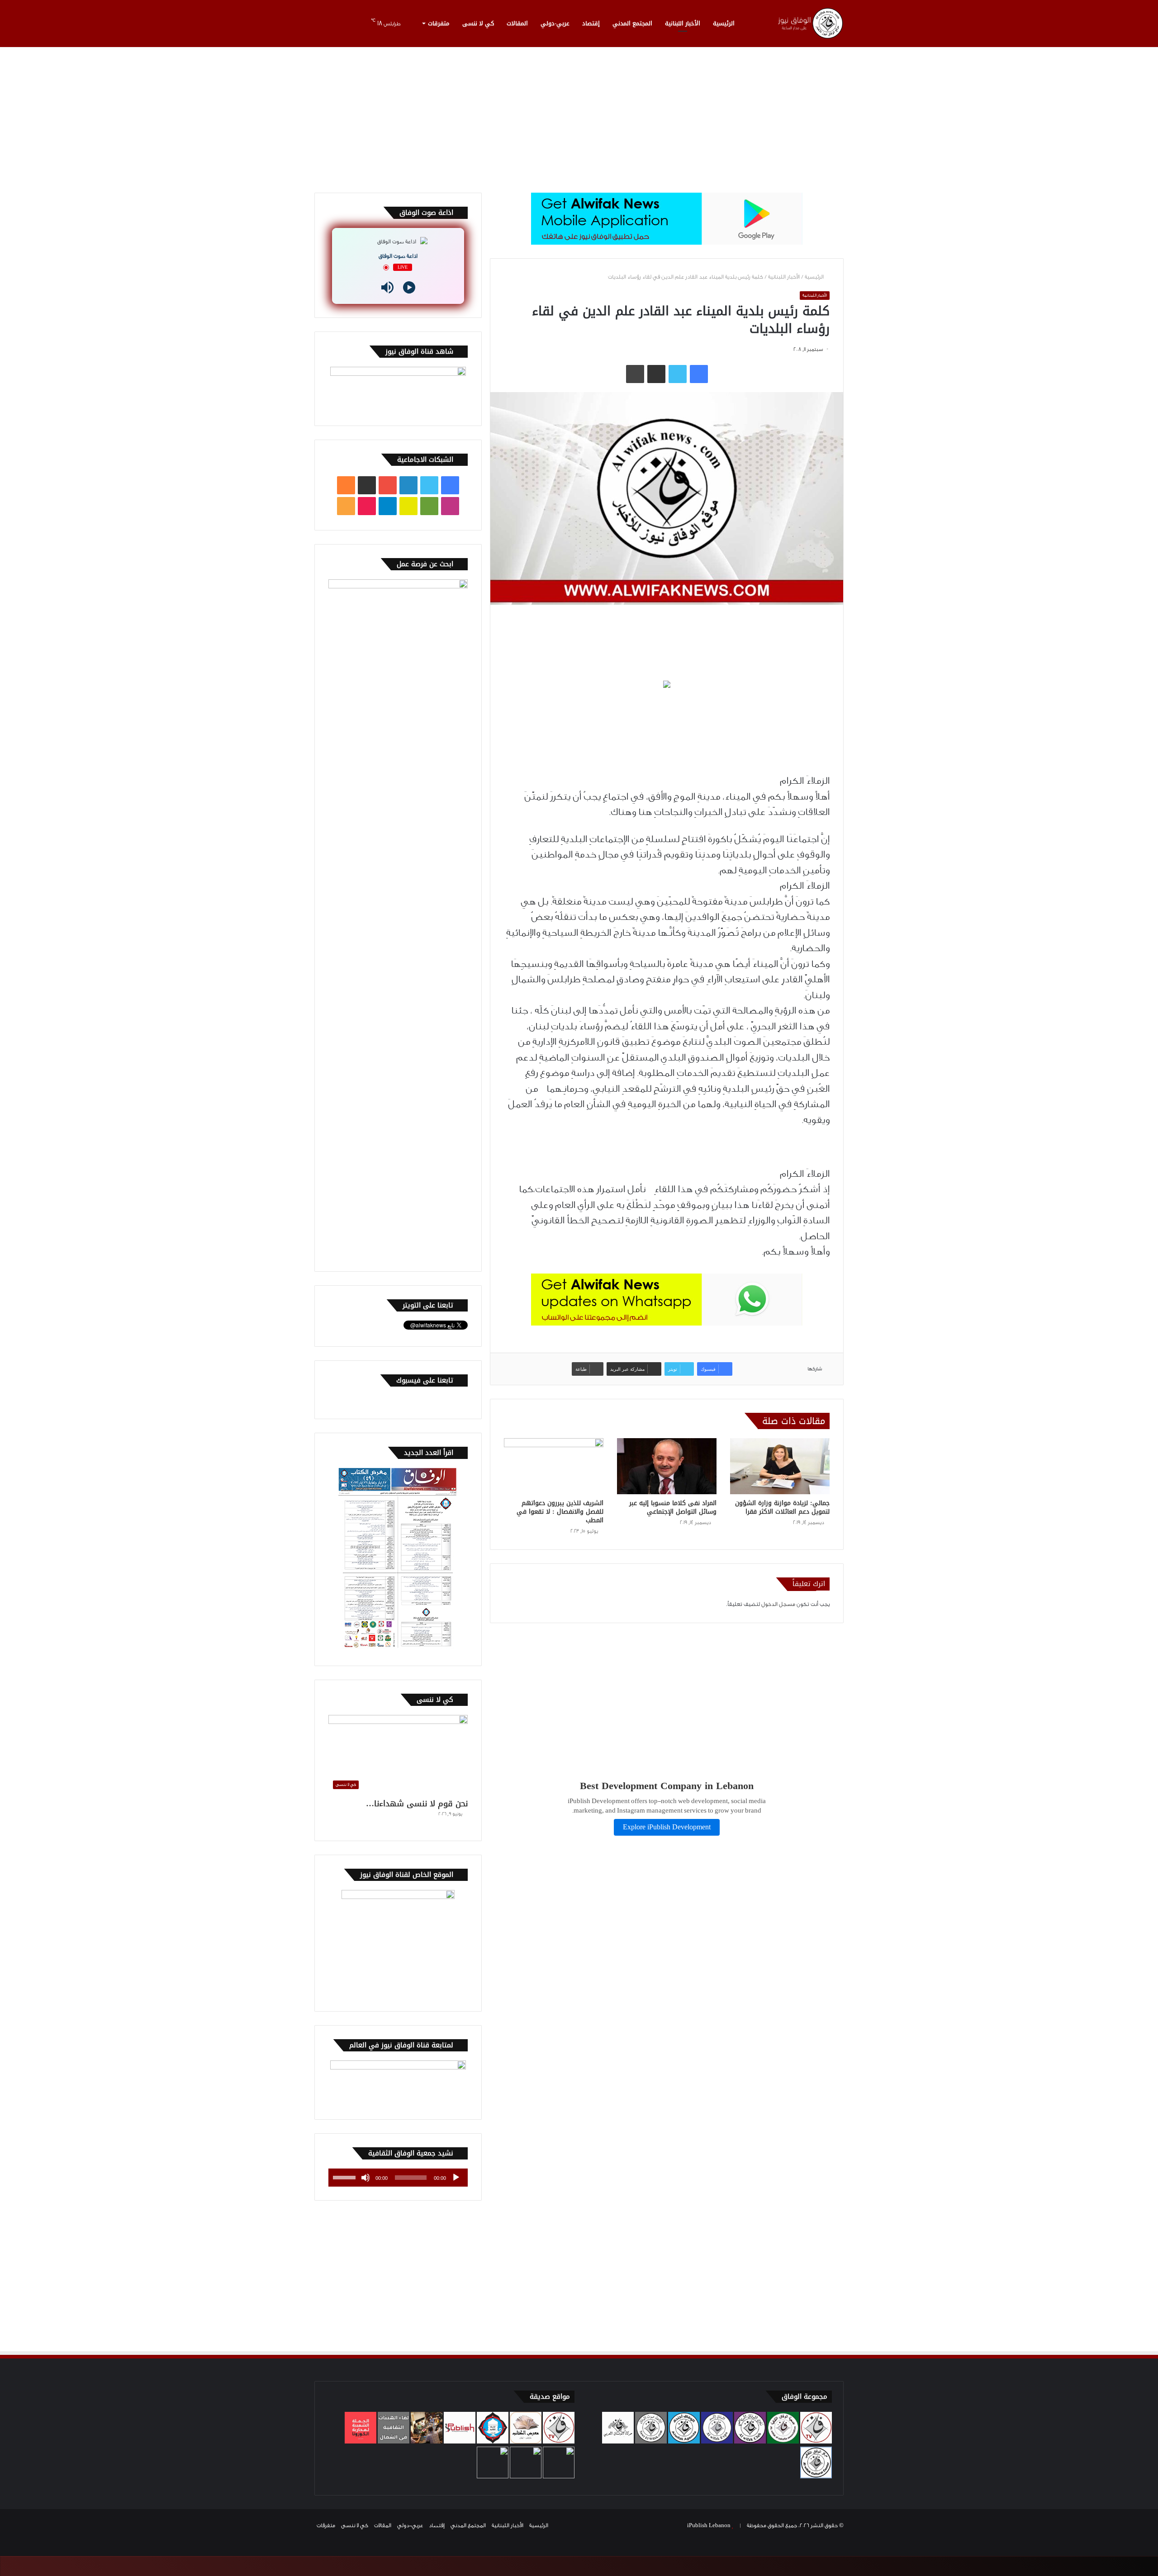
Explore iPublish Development (667, 1827)
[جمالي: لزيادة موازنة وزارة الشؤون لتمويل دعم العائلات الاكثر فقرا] (780, 1466)
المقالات (517, 23)
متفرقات (439, 23)
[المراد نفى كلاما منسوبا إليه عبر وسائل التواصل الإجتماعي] (667, 1466)
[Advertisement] (579, 116)
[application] (398, 2178)
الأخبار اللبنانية (683, 23)
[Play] (409, 287)
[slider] (346, 2177)
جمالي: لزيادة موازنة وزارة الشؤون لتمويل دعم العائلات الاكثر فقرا (782, 1507)
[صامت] (365, 2178)
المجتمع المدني (632, 23)
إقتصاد (591, 23)
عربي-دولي (555, 23)
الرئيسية (724, 23)
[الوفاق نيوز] (810, 23)
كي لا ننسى (478, 23)
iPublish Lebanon (709, 2525)
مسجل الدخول (778, 1604)
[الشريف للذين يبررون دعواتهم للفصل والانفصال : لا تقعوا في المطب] (554, 1466)
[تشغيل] (456, 2178)
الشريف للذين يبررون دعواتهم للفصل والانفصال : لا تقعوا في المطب (560, 1512)
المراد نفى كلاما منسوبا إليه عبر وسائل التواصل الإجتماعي (673, 1507)
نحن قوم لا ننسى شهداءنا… (417, 1804)
